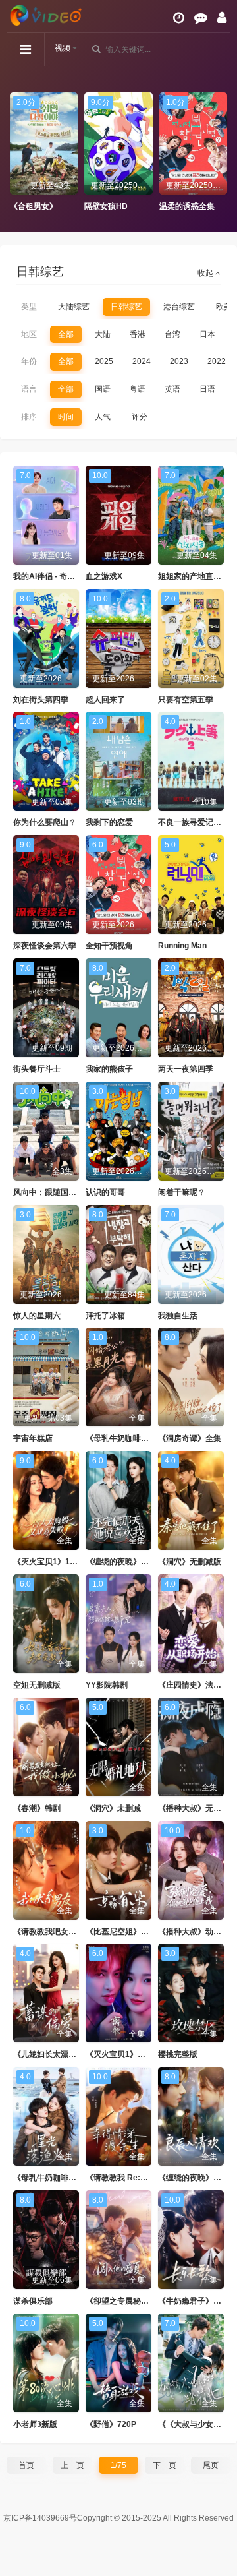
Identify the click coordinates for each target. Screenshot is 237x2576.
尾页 (211, 2465)
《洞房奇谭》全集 (190, 1438)
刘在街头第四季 (41, 700)
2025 (104, 361)
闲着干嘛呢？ (182, 1192)
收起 (206, 273)
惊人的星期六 (37, 1316)
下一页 (165, 2465)
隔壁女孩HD (32, 206)
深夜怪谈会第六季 (45, 946)
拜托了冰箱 (105, 1316)
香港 (138, 334)
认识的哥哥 (105, 1192)
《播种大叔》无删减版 (197, 1808)
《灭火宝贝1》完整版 (123, 2054)
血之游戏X (104, 576)
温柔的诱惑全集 (112, 206)
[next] (221, 152)
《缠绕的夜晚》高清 (194, 2178)
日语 (207, 389)
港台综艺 (179, 307)
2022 (217, 361)
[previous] (16, 152)
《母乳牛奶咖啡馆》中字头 (61, 2178)
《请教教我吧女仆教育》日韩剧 (68, 1932)
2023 (179, 361)
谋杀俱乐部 (33, 2301)
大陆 (103, 334)
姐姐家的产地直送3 (192, 576)
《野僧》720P (111, 2424)
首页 (26, 2465)
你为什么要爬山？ (45, 822)
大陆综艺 (74, 307)
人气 (103, 417)
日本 (207, 334)
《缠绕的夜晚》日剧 (121, 1562)
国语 (103, 389)
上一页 (72, 2465)
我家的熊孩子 (109, 1069)
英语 (172, 389)
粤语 (138, 389)
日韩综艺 (126, 307)
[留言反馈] (201, 18)
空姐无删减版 (37, 1685)
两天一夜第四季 (186, 1069)
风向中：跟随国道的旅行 (57, 1192)
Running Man (182, 946)
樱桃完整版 (178, 2054)
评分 (140, 417)
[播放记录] (179, 18)
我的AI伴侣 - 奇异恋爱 (52, 576)
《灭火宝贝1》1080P (51, 1562)
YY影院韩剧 (107, 1685)
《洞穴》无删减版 (190, 1562)
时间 (66, 417)
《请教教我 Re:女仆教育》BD (139, 2178)
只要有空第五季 (186, 700)
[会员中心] (222, 18)
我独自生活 (178, 1316)
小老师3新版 (35, 2424)
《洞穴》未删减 (113, 1808)
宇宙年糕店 (33, 1438)
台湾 (172, 334)
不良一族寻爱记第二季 (197, 822)
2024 (142, 361)
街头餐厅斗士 (37, 1069)
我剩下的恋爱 (109, 822)
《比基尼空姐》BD (119, 1932)
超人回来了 (105, 700)
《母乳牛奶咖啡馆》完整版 (133, 1438)
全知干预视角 (109, 946)
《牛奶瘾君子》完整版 (197, 2301)
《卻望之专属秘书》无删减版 (137, 2301)
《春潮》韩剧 (37, 1808)
